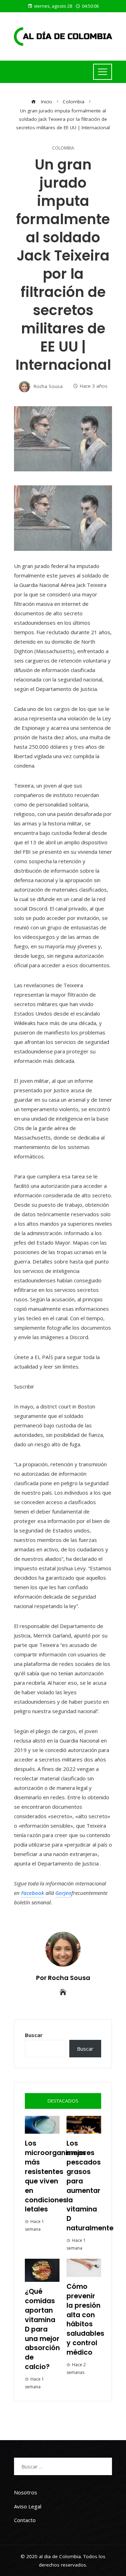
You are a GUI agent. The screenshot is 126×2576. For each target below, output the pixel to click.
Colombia (63, 148)
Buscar (34, 2035)
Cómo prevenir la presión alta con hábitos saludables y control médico (85, 2319)
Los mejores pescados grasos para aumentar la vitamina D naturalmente (90, 2186)
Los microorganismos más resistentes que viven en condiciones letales (55, 2176)
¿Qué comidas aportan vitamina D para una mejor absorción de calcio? (42, 2329)
